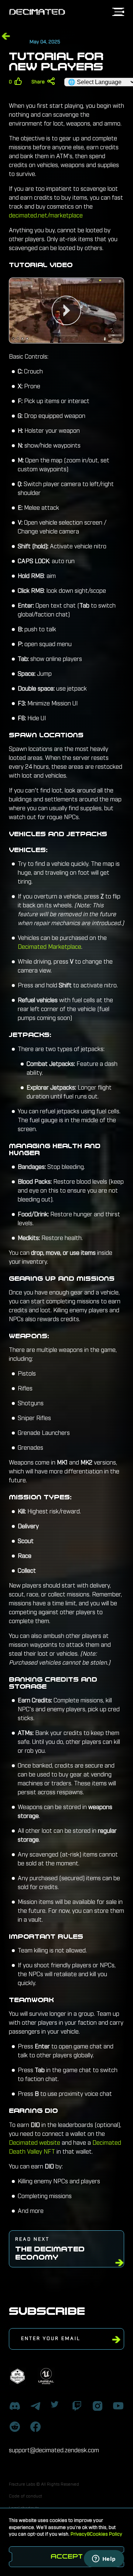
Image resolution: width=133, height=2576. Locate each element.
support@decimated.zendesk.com (54, 2450)
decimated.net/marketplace (46, 216)
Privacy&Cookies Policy (96, 2534)
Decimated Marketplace (50, 947)
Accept (67, 2557)
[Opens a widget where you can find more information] (104, 2559)
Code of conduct (25, 2496)
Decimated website (35, 2143)
